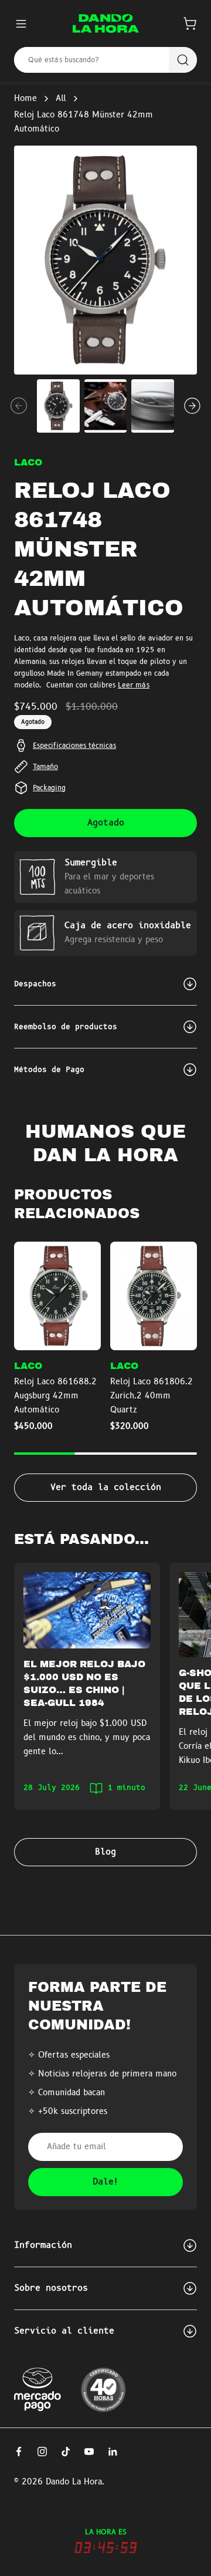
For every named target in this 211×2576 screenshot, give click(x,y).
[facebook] (19, 2452)
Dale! (106, 2182)
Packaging (49, 788)
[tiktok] (66, 2452)
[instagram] (42, 2452)
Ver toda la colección (106, 1488)
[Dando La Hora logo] (106, 23)
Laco (28, 463)
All (61, 99)
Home (25, 99)
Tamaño (45, 767)
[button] (190, 23)
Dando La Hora (74, 2482)
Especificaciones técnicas (74, 746)
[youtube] (89, 2452)
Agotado (106, 823)
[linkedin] (113, 2452)
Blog (105, 1852)
